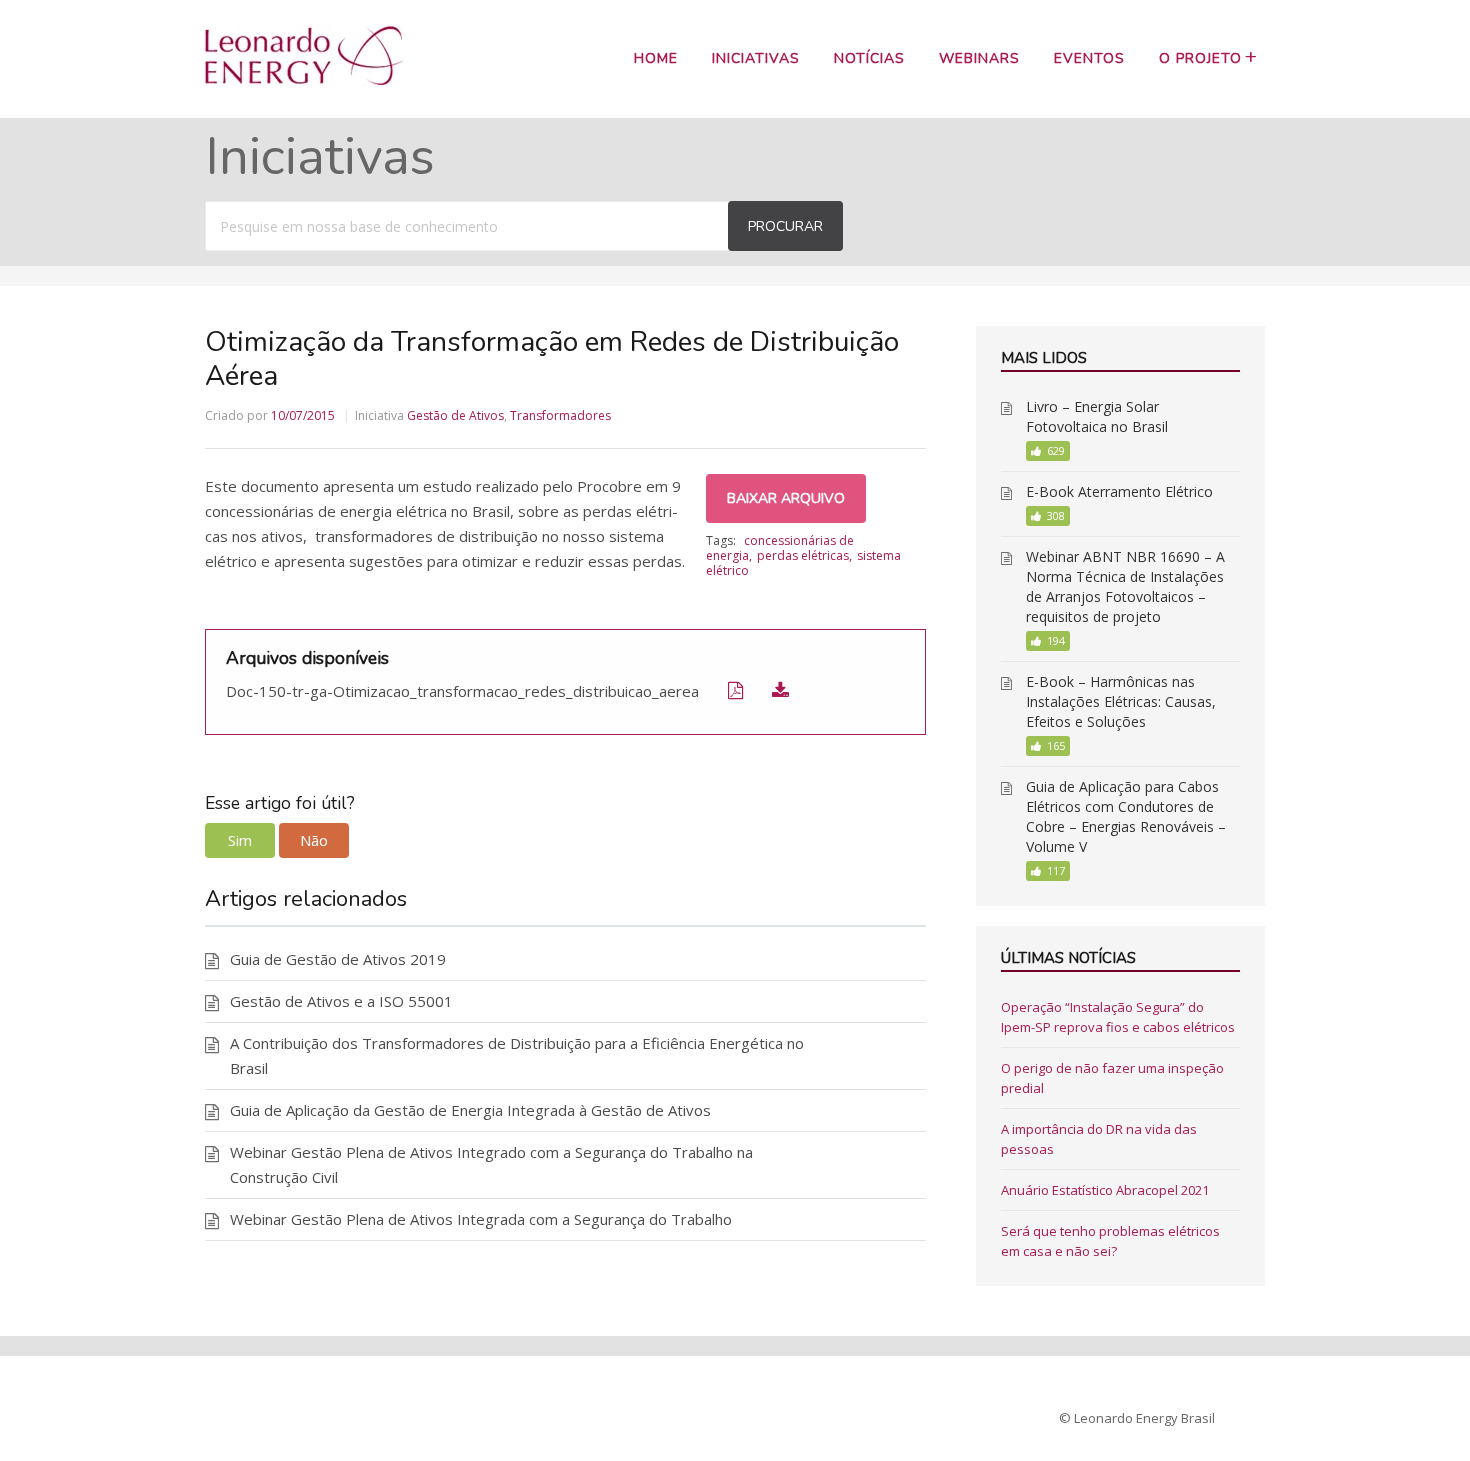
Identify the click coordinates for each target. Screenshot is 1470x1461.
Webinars (979, 58)
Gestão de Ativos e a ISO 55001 (341, 1001)
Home (656, 58)
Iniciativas (756, 58)
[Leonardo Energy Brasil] (304, 80)
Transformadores (560, 415)
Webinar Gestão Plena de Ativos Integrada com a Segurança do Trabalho (481, 1219)
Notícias (869, 58)
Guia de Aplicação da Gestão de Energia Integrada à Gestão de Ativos (470, 1110)
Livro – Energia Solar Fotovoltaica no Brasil (1097, 416)
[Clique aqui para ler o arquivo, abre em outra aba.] (723, 690)
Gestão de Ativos (455, 415)
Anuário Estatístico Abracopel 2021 (1105, 1190)
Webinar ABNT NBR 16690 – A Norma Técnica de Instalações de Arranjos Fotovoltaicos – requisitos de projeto (1125, 586)
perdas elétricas (803, 555)
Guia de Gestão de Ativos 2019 (338, 959)
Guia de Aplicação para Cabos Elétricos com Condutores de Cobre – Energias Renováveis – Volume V (1126, 816)
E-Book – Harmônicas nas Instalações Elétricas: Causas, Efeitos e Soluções (1121, 701)
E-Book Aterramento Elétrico (1119, 491)
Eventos (1089, 58)
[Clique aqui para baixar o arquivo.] (768, 690)
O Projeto (1200, 58)
